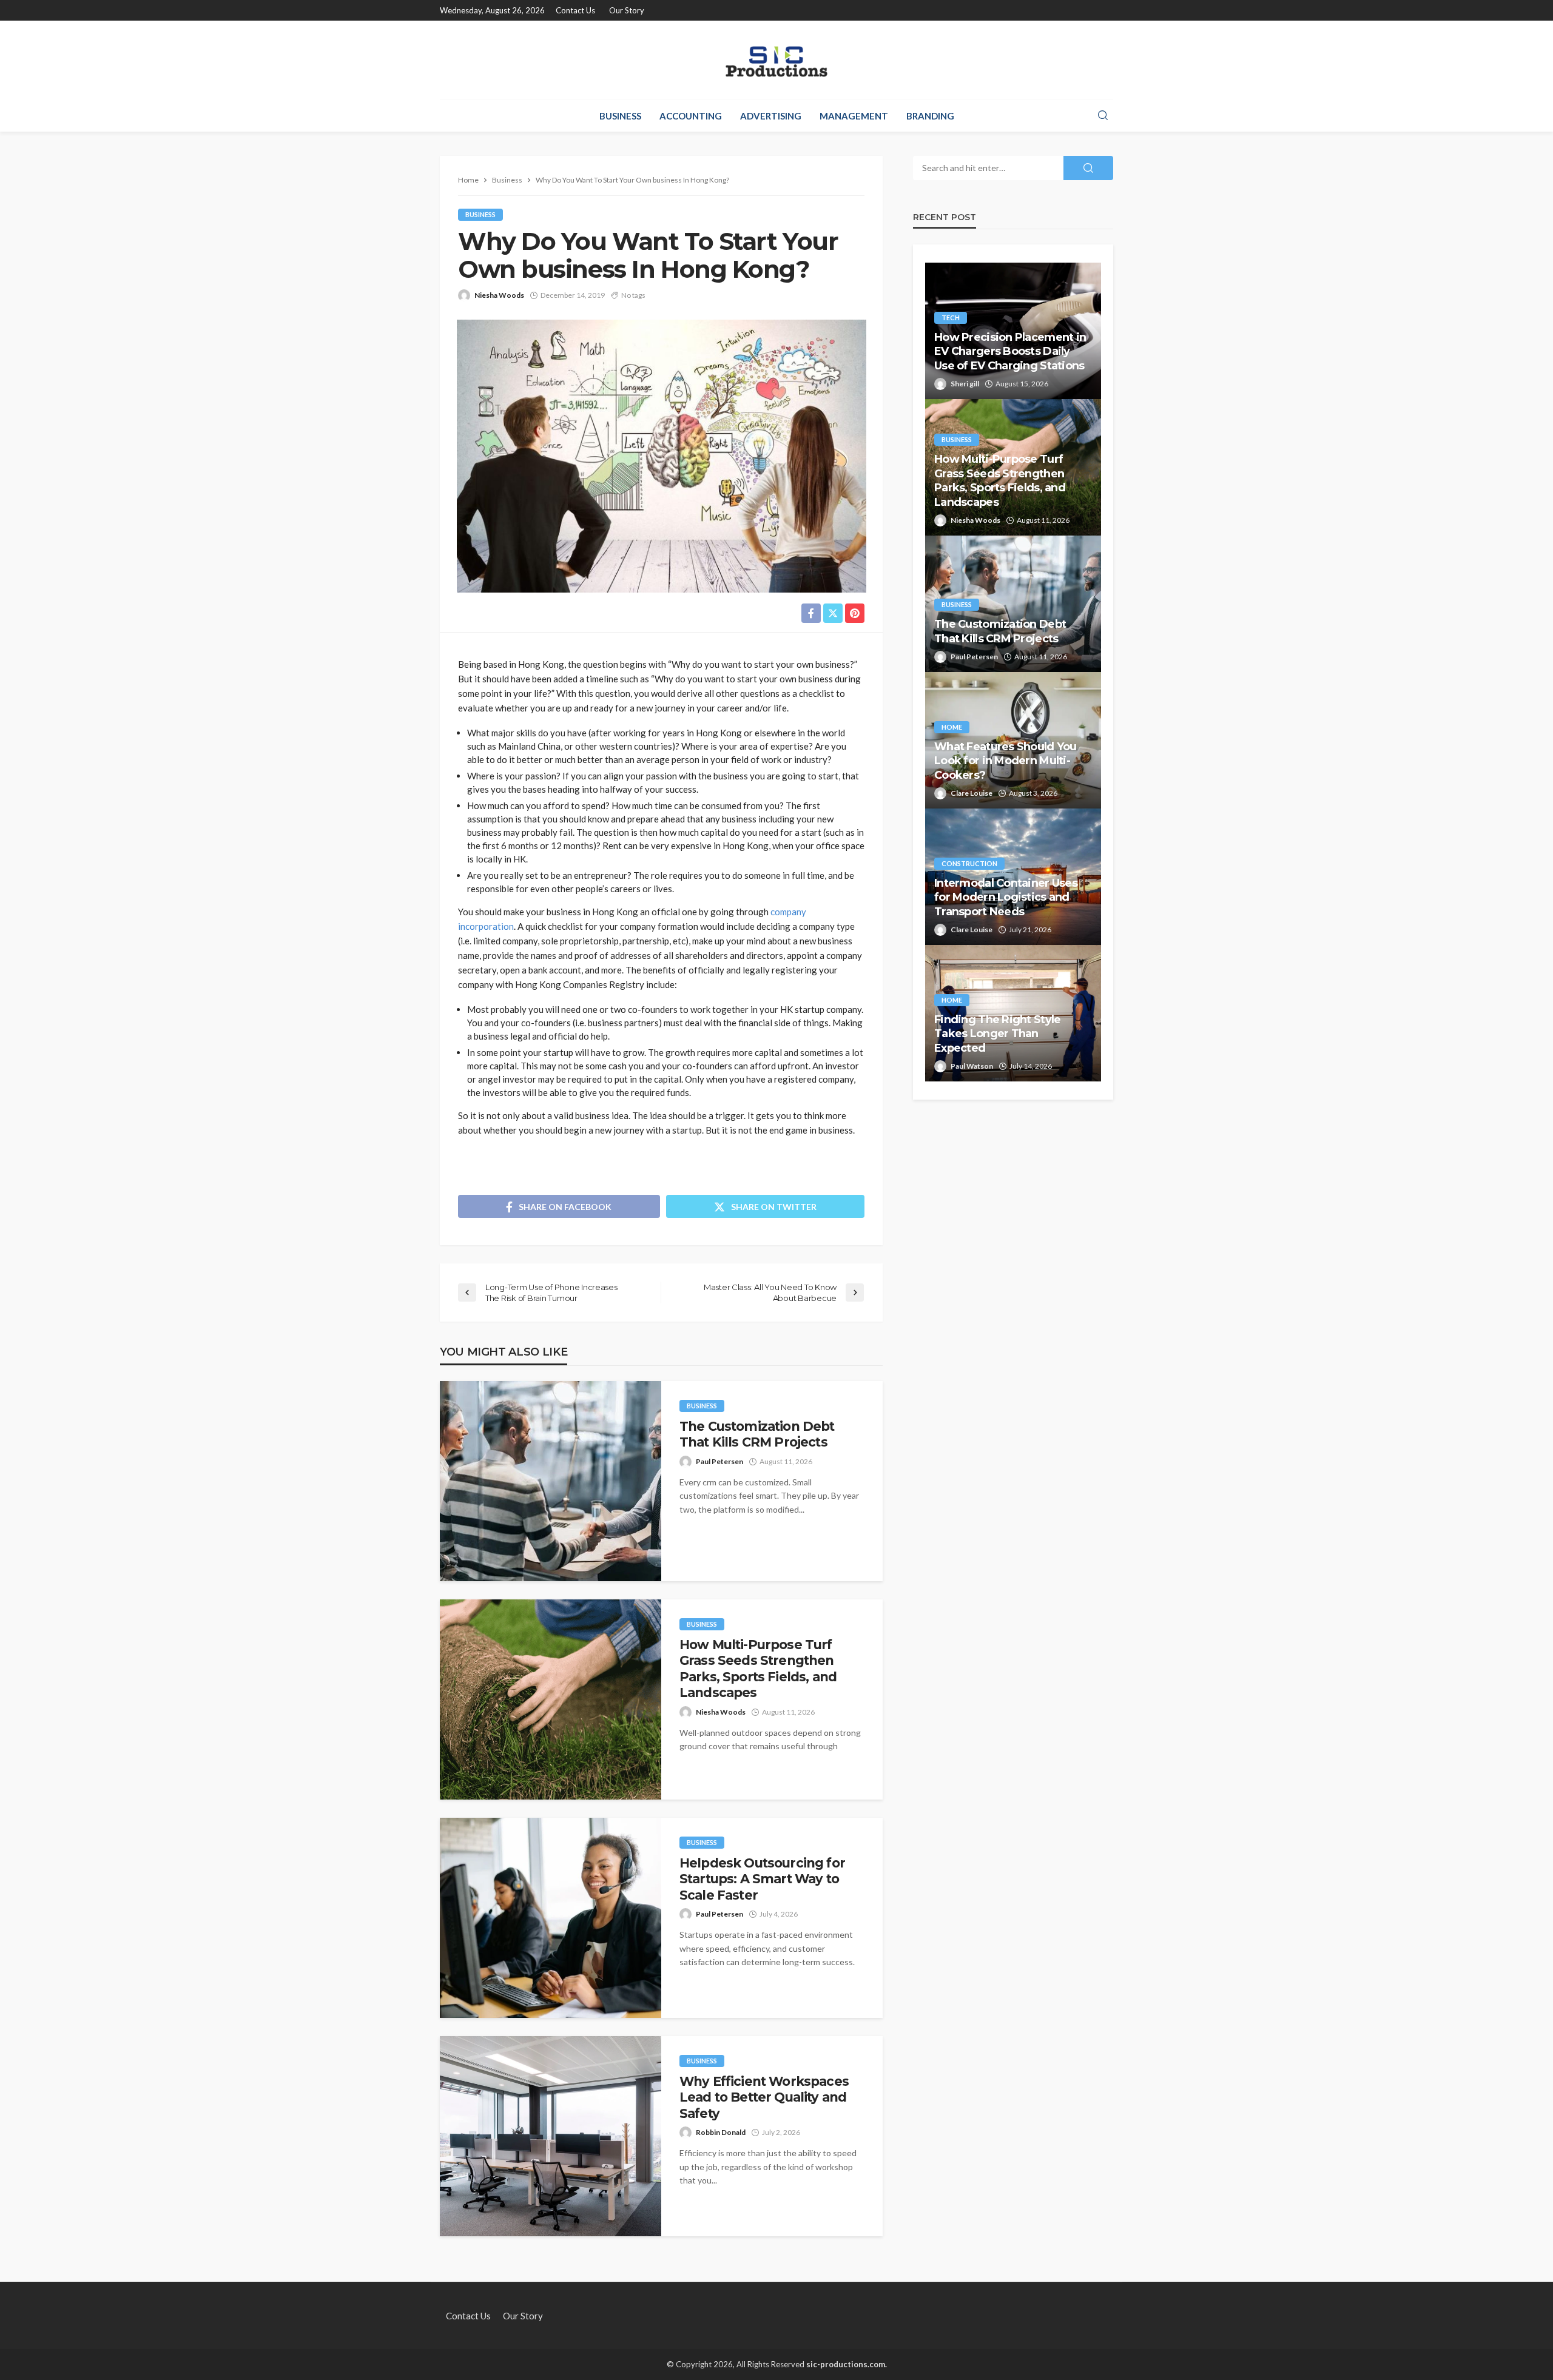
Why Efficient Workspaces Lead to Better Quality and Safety (764, 2097)
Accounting (691, 116)
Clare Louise (972, 793)
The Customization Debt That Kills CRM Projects (757, 1434)
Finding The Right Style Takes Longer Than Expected (997, 1034)
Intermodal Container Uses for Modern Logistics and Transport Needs (1006, 897)
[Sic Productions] (776, 60)
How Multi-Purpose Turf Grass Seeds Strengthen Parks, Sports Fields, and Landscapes (758, 1669)
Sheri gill (965, 384)
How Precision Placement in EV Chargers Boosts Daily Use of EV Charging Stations (1010, 351)
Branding (930, 116)
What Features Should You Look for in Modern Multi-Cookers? (1006, 761)
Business (620, 116)
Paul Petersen (719, 1461)
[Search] (1103, 116)
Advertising (771, 116)
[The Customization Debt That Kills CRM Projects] (551, 1481)
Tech (951, 318)
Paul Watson (972, 1066)
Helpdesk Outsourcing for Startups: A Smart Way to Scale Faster (762, 1879)
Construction (969, 863)
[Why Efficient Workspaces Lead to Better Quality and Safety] (551, 2136)
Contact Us (575, 10)
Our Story (627, 10)
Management (854, 116)
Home (952, 727)
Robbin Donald (721, 2132)
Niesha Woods (499, 295)
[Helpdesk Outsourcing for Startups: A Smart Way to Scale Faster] (551, 1918)
